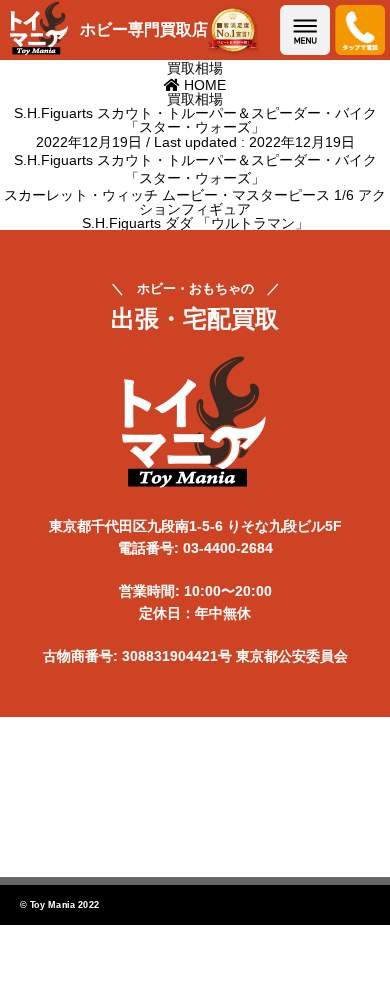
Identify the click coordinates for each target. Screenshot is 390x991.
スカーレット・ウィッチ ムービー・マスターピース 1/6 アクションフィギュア (195, 202)
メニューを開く (305, 30)
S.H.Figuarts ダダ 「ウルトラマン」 (195, 223)
